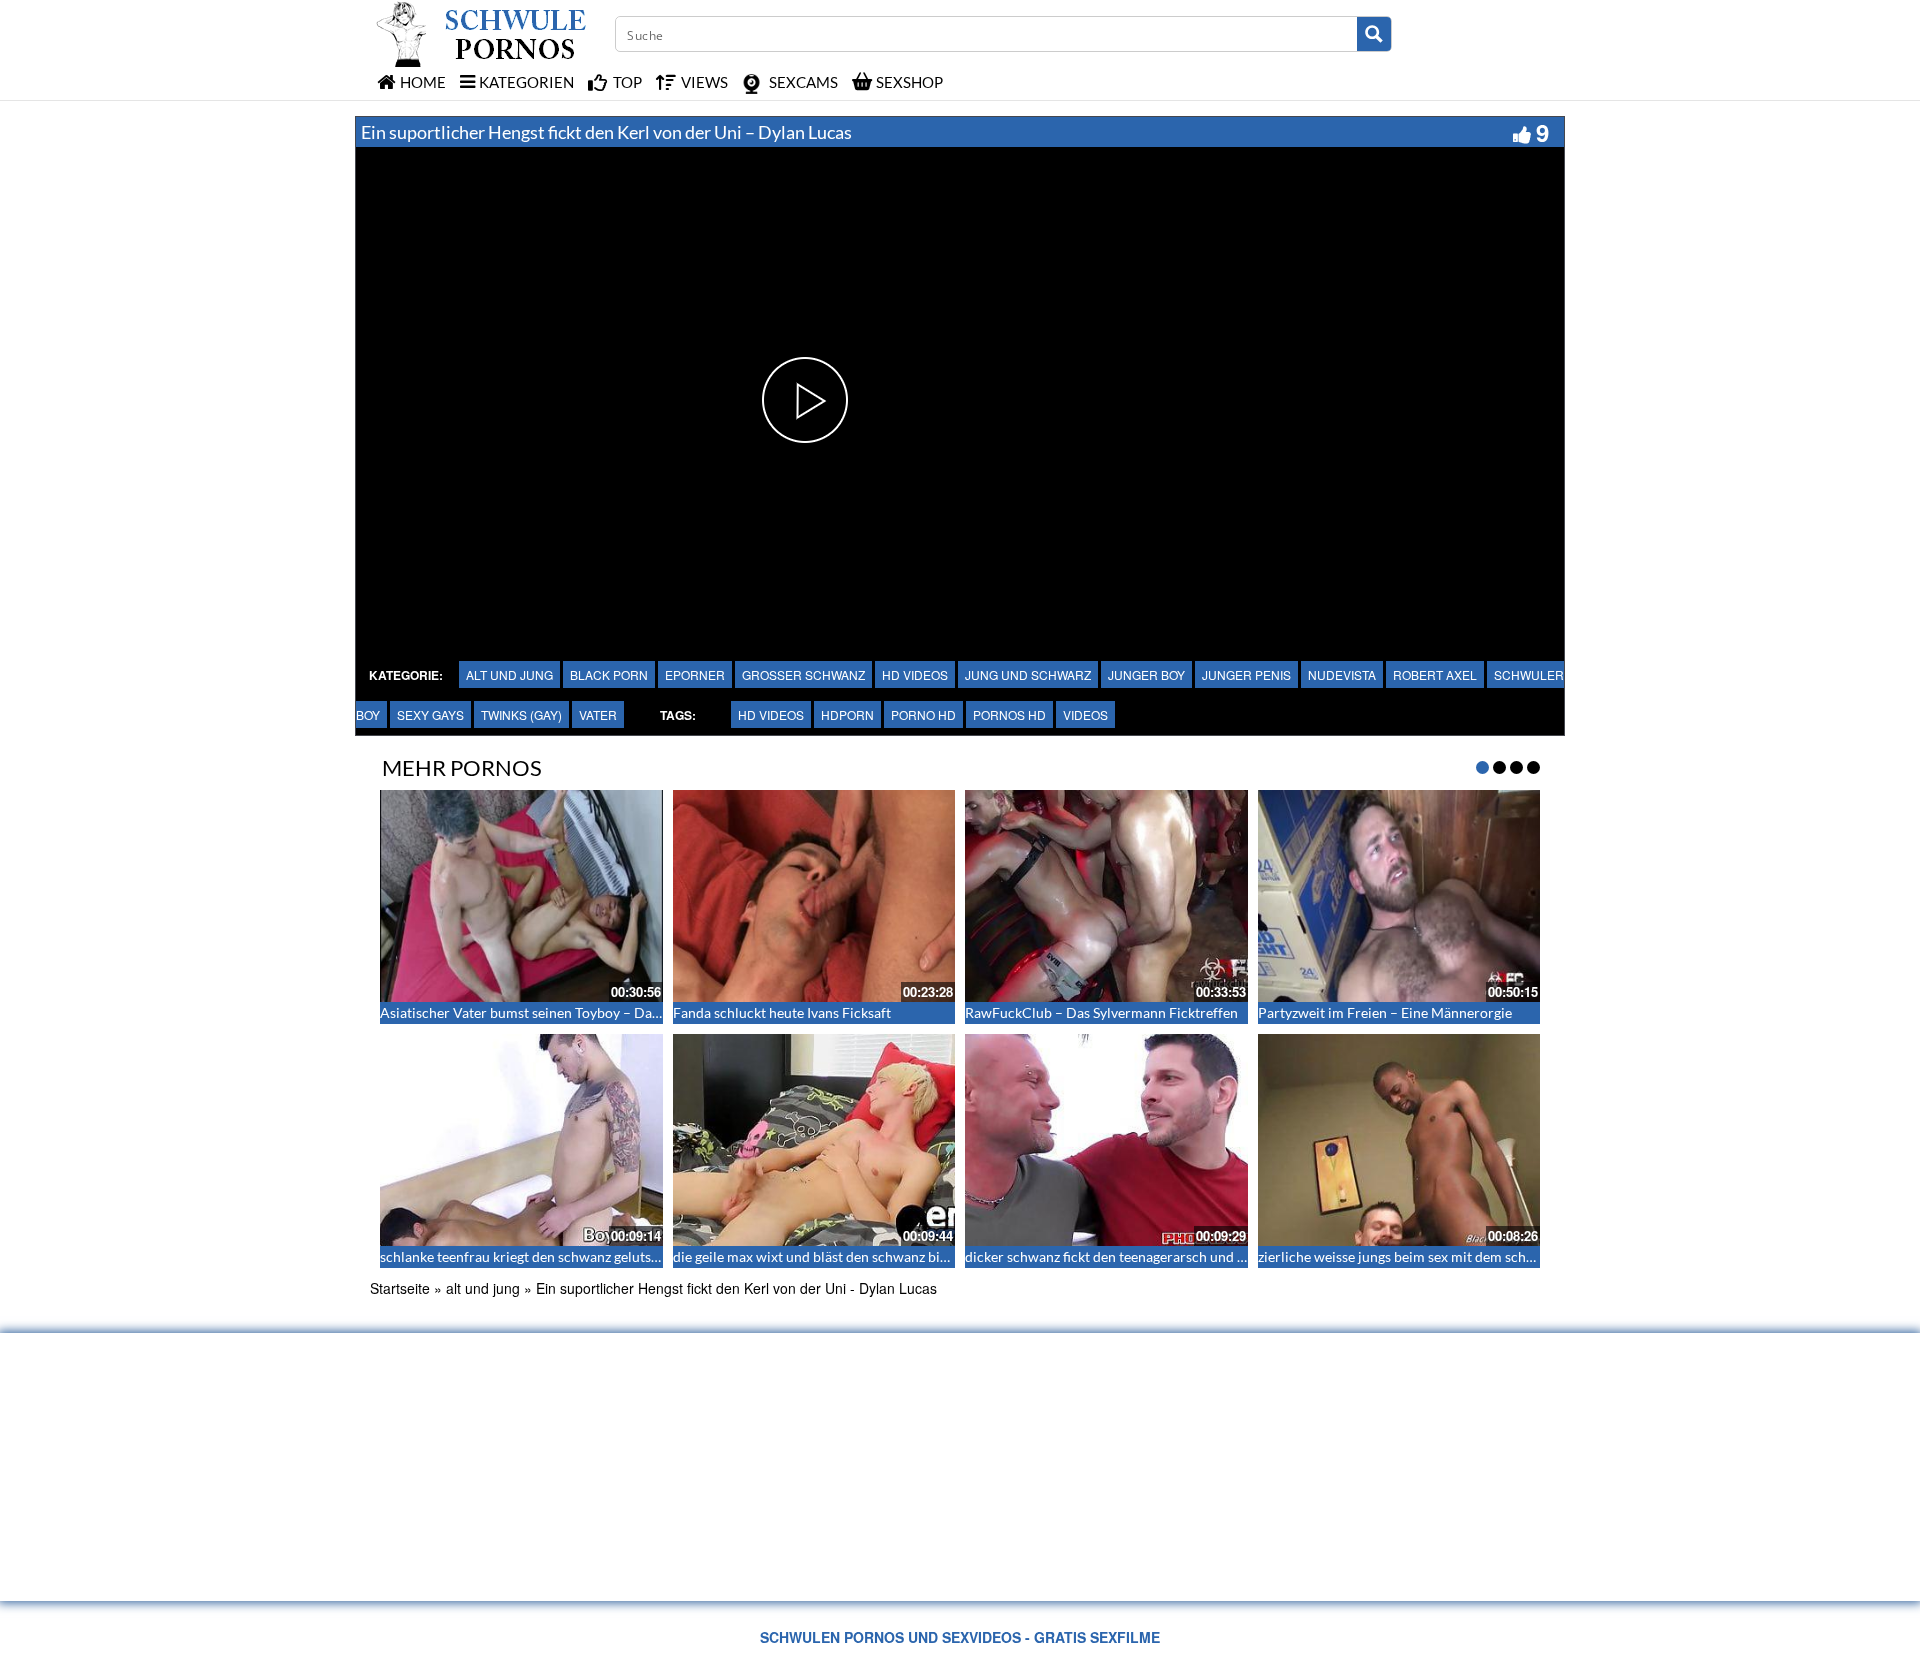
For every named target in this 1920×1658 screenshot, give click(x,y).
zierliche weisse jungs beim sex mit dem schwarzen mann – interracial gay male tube (1517, 1256)
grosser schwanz (803, 674)
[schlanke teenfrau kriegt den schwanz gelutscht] (521, 1140)
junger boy (1146, 674)
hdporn (847, 714)
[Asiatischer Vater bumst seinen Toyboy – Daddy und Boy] (521, 896)
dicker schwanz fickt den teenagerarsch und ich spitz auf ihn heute (1168, 1256)
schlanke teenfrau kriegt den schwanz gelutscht (525, 1256)
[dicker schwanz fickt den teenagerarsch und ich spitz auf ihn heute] (1106, 1140)
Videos (1085, 714)
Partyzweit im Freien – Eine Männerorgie (1385, 1012)
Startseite (400, 1288)
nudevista (1342, 674)
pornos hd (1009, 714)
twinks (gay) (521, 714)
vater (598, 714)
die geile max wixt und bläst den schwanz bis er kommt (841, 1256)
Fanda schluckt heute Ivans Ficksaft (782, 1012)
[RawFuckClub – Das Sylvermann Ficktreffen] (1106, 896)
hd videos (915, 674)
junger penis (1246, 674)
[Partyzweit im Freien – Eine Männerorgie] (1399, 896)
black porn (609, 674)
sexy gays (430, 714)
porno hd (923, 714)
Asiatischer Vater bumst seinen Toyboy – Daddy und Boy (554, 1012)
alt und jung (509, 674)
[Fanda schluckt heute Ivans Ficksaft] (814, 896)
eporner (695, 674)
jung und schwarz (1028, 674)
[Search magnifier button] (1374, 34)
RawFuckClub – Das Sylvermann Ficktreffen (1101, 1012)
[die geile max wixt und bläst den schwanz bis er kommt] (814, 1140)
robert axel (1435, 674)
